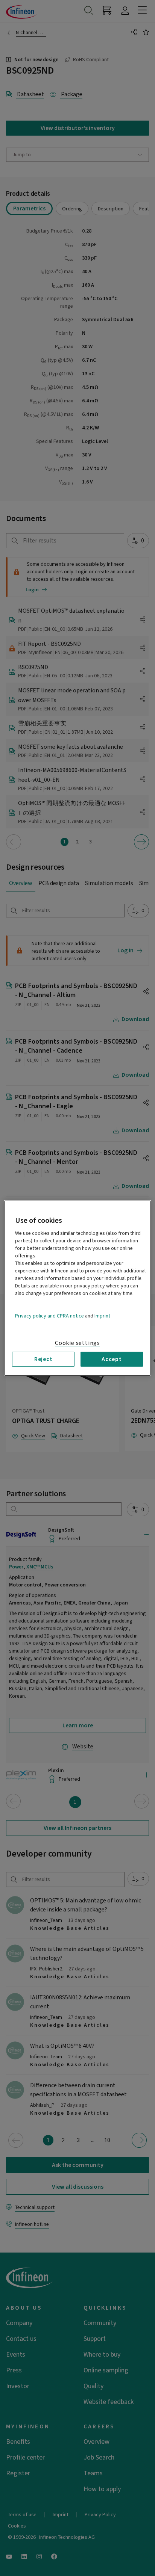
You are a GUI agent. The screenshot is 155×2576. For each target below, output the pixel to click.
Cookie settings (77, 1343)
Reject (43, 1359)
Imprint (102, 1316)
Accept (112, 1359)
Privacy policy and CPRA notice (49, 1316)
